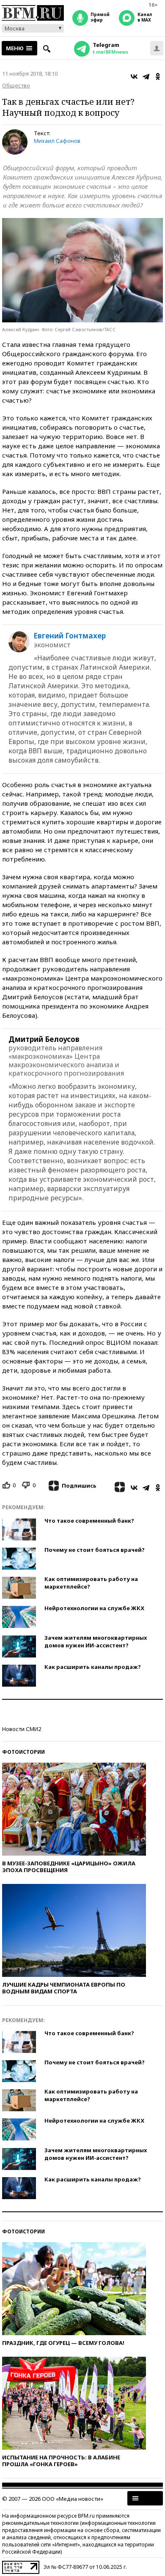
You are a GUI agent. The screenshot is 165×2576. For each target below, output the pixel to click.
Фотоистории (23, 1752)
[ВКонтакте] (134, 76)
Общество (16, 85)
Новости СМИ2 (22, 1729)
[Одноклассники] (158, 76)
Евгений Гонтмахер (70, 636)
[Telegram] (146, 76)
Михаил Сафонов (57, 141)
